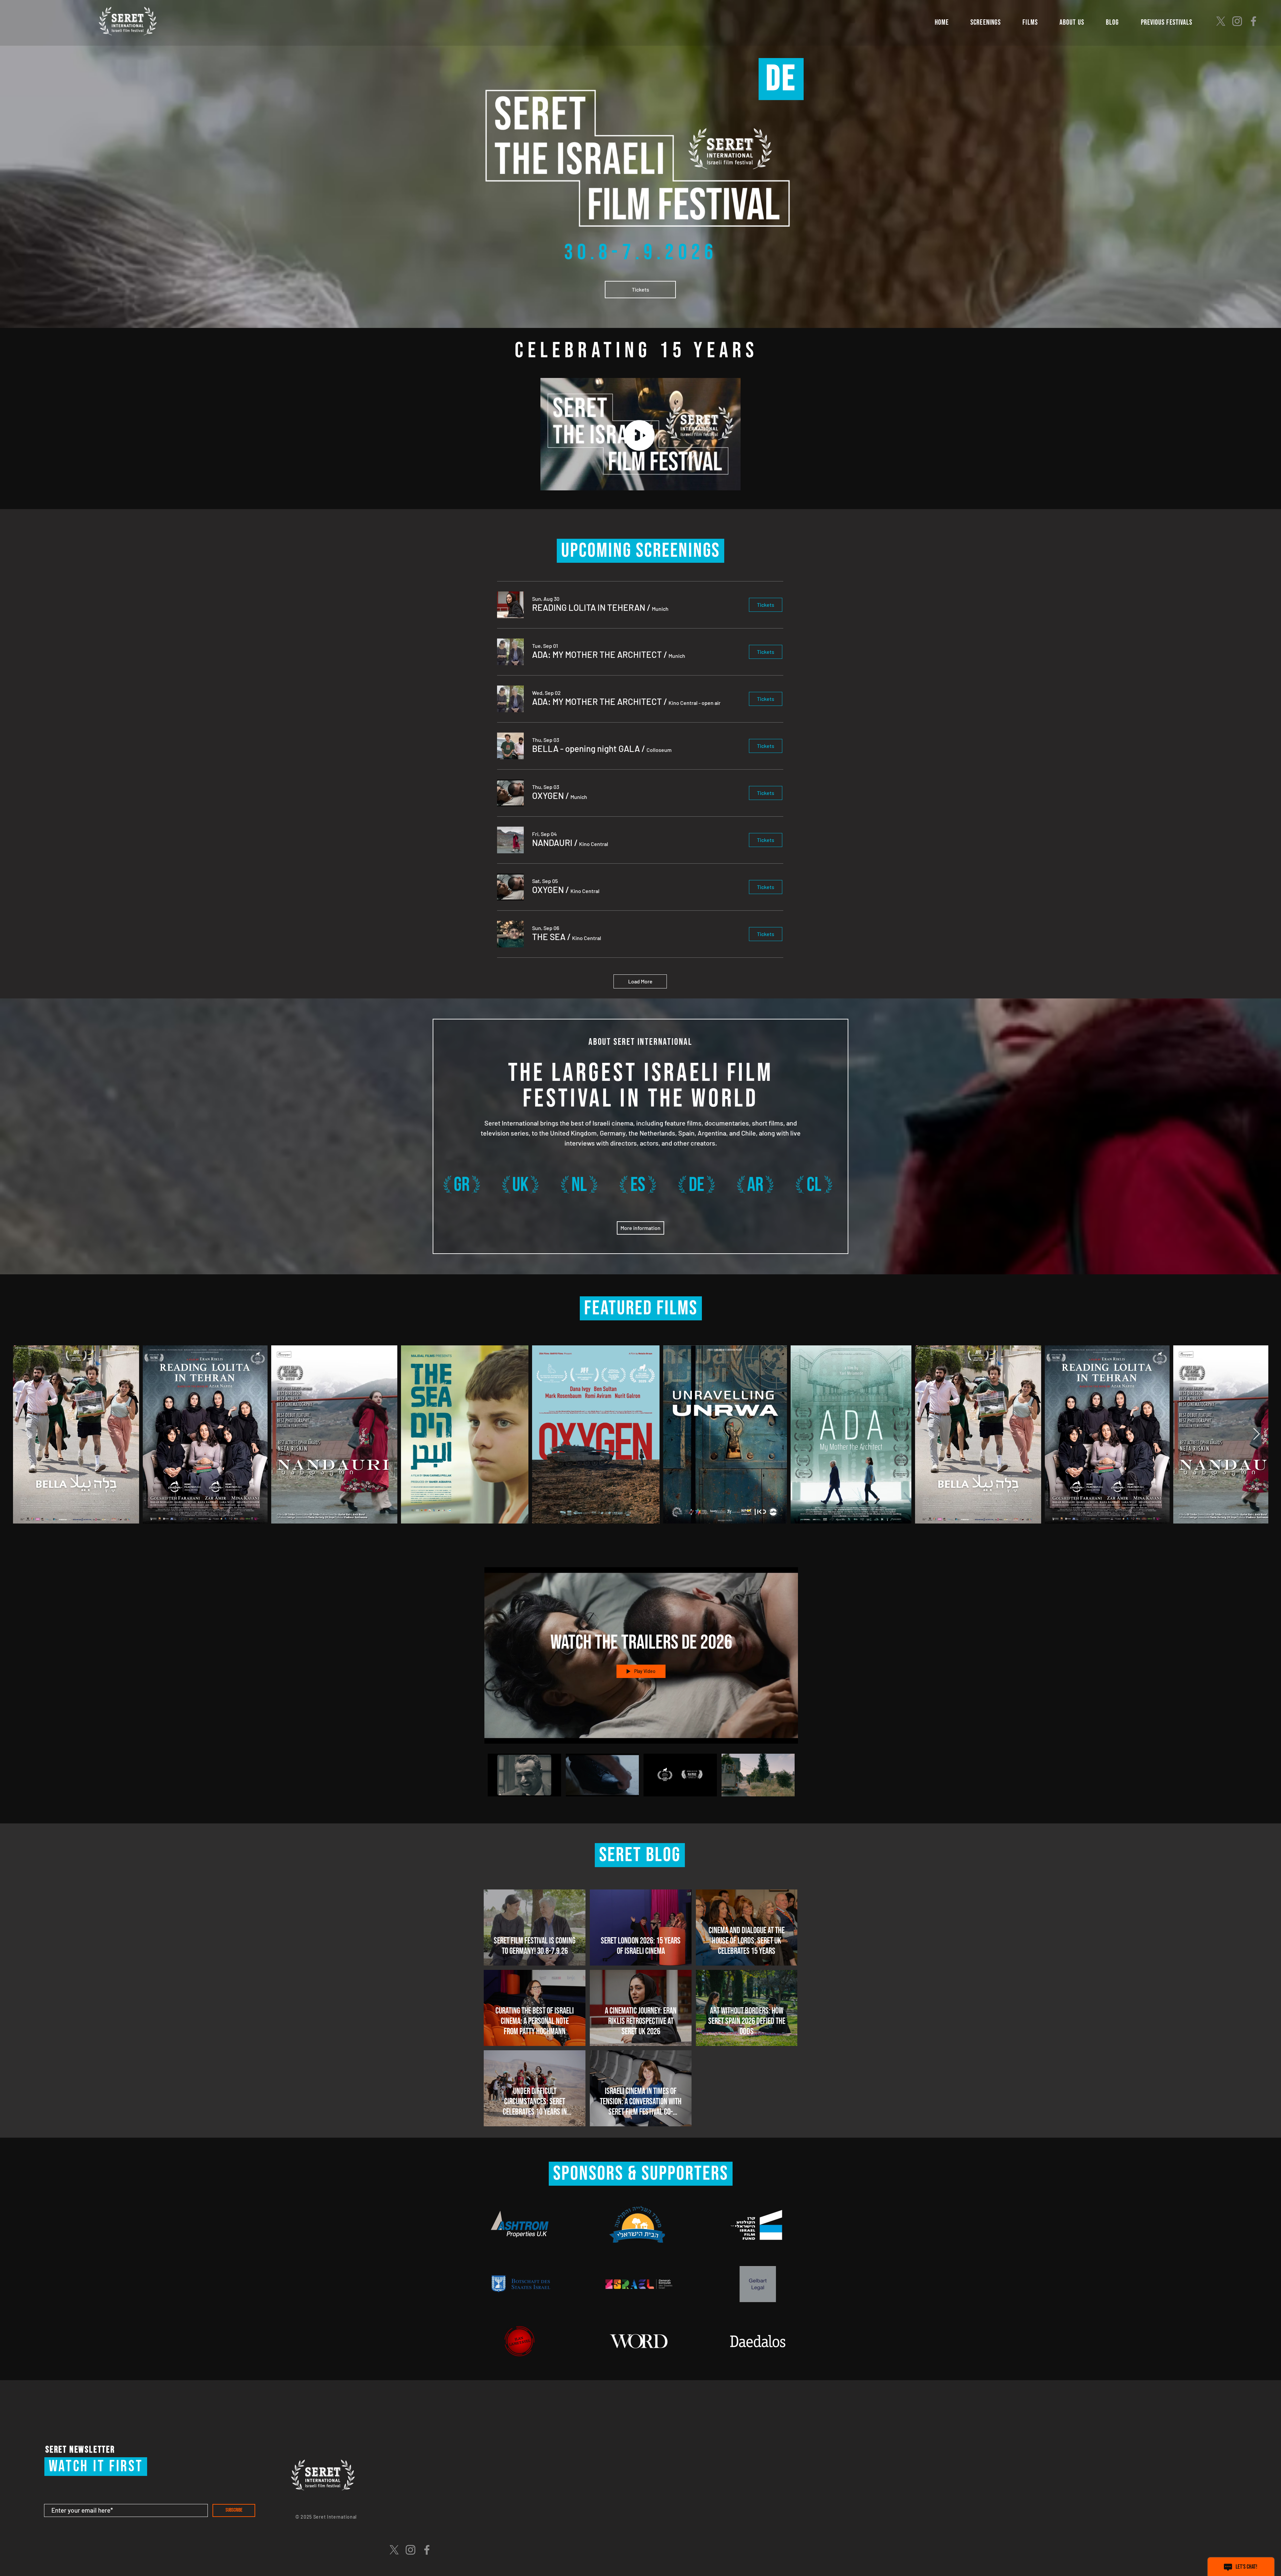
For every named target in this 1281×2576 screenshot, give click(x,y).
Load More (640, 981)
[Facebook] (1253, 21)
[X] (1221, 21)
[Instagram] (1237, 21)
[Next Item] (1256, 1434)
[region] (461, 1191)
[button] (986, 23)
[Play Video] (524, 1775)
